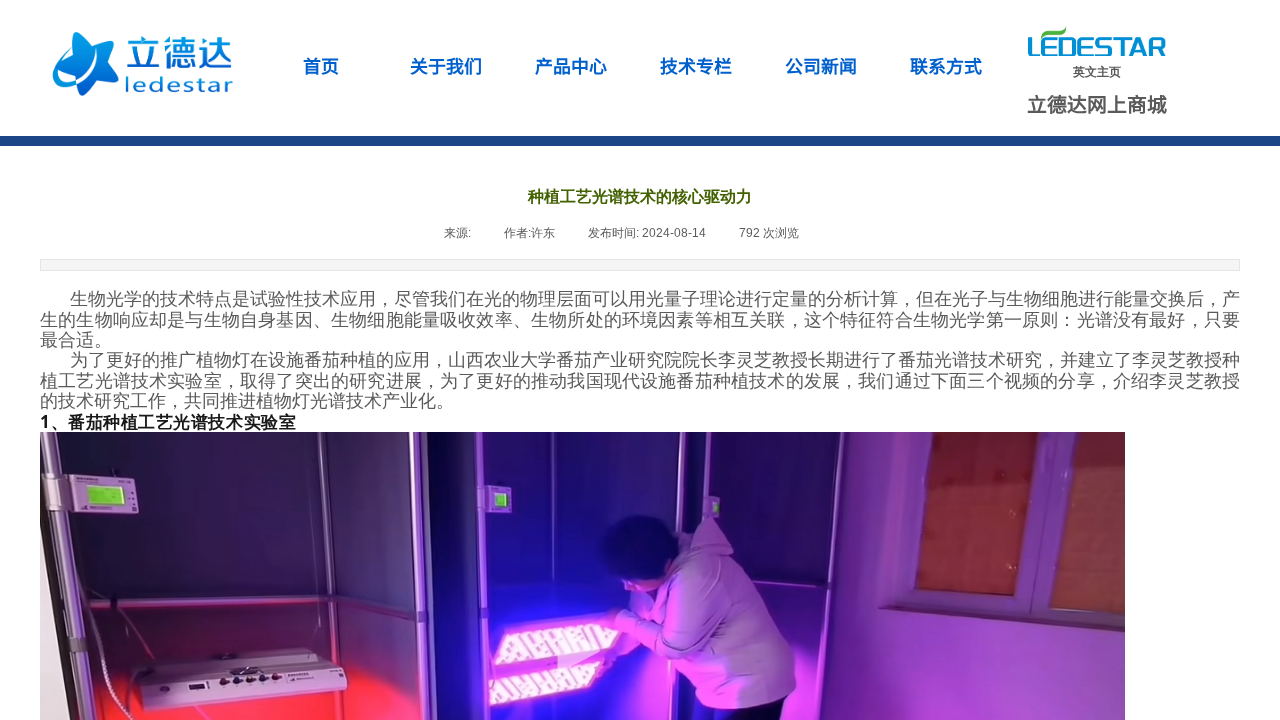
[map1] (137, 60)
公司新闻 (821, 65)
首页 (321, 65)
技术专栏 (696, 65)
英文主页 (1097, 72)
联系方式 (946, 65)
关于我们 (446, 65)
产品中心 (571, 65)
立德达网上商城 (1097, 103)
